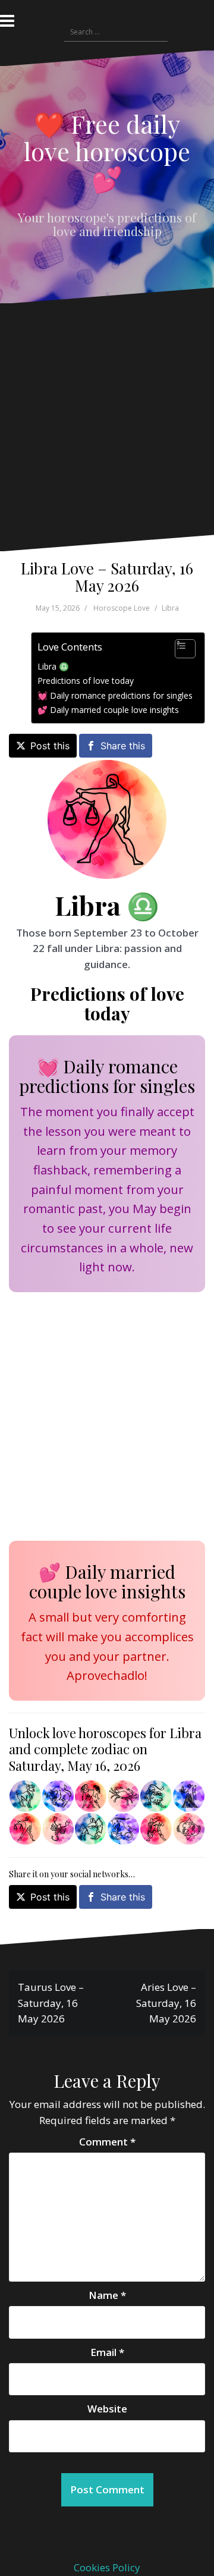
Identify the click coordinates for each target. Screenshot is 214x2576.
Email (107, 2352)
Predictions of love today (86, 681)
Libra (170, 608)
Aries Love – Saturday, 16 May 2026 (166, 2003)
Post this (50, 746)
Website (107, 2409)
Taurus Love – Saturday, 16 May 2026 (51, 2003)
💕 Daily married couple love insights (108, 710)
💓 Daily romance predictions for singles (115, 695)
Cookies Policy (107, 2567)
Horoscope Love (122, 608)
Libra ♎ (53, 666)
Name (107, 2295)
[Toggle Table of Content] (179, 649)
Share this (123, 746)
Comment (107, 2142)
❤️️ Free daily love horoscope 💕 (107, 151)
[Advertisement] (104, 428)
